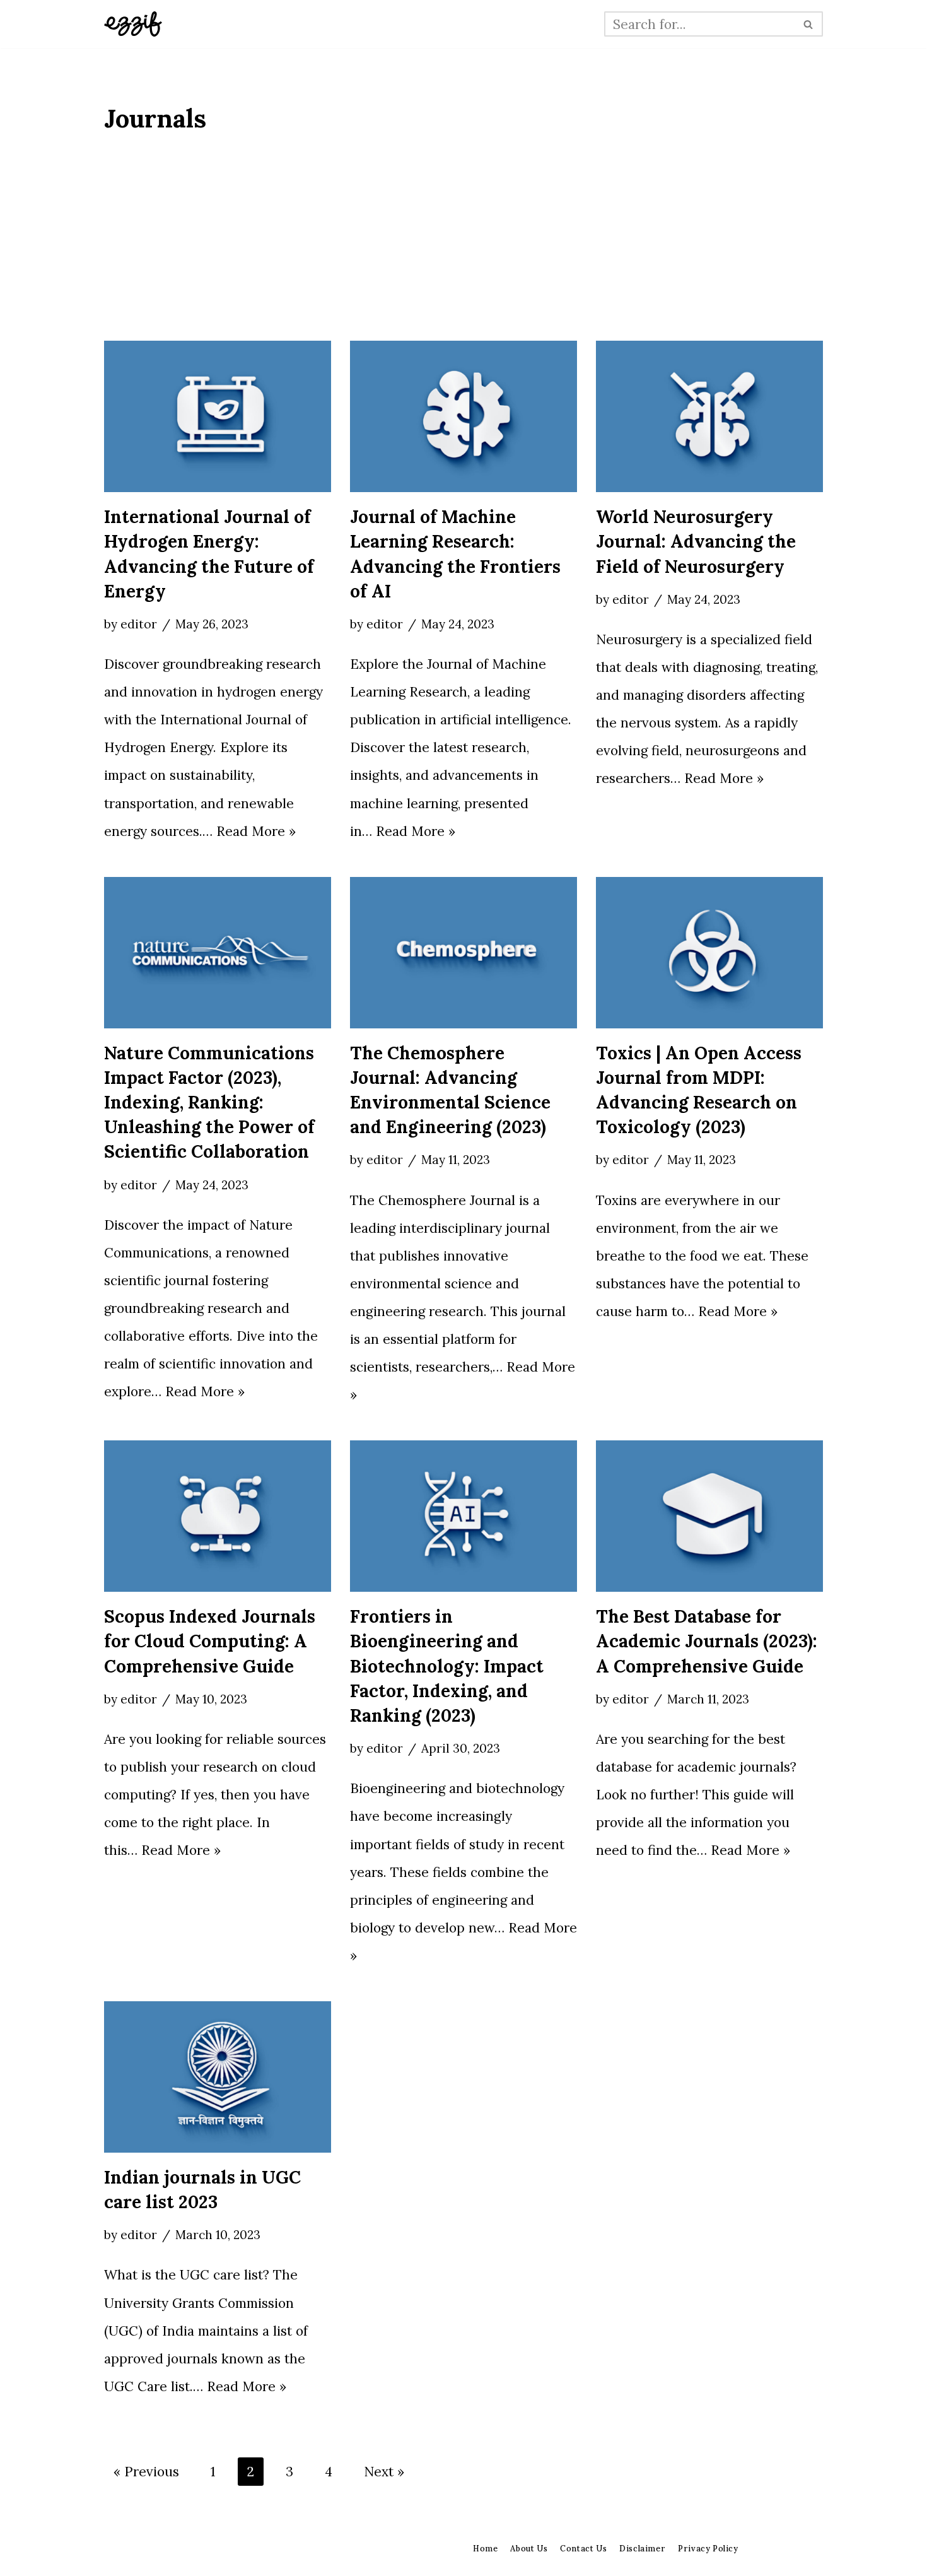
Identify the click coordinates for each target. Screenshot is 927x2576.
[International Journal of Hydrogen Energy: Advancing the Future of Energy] (218, 416)
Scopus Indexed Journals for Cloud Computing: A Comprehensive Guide (210, 1641)
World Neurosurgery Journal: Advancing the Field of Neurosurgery (696, 541)
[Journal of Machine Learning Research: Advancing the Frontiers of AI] (463, 416)
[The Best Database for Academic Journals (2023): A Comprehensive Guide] (709, 1516)
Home (485, 2548)
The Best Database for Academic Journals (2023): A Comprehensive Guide (707, 1641)
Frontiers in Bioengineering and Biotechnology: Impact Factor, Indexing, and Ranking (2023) (447, 1666)
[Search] (809, 24)
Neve (120, 2554)
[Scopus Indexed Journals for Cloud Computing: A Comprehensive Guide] (218, 1516)
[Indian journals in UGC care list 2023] (218, 2077)
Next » (384, 2472)
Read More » (256, 831)
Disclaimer (642, 2548)
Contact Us (583, 2548)
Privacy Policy (708, 2548)
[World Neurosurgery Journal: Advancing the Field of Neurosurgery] (709, 416)
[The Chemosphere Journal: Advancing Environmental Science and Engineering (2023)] (463, 953)
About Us (529, 2548)
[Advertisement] (463, 246)
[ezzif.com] (133, 24)
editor (139, 624)
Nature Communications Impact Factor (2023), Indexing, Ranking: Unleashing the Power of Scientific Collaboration (209, 1103)
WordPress (261, 2554)
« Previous (146, 2472)
